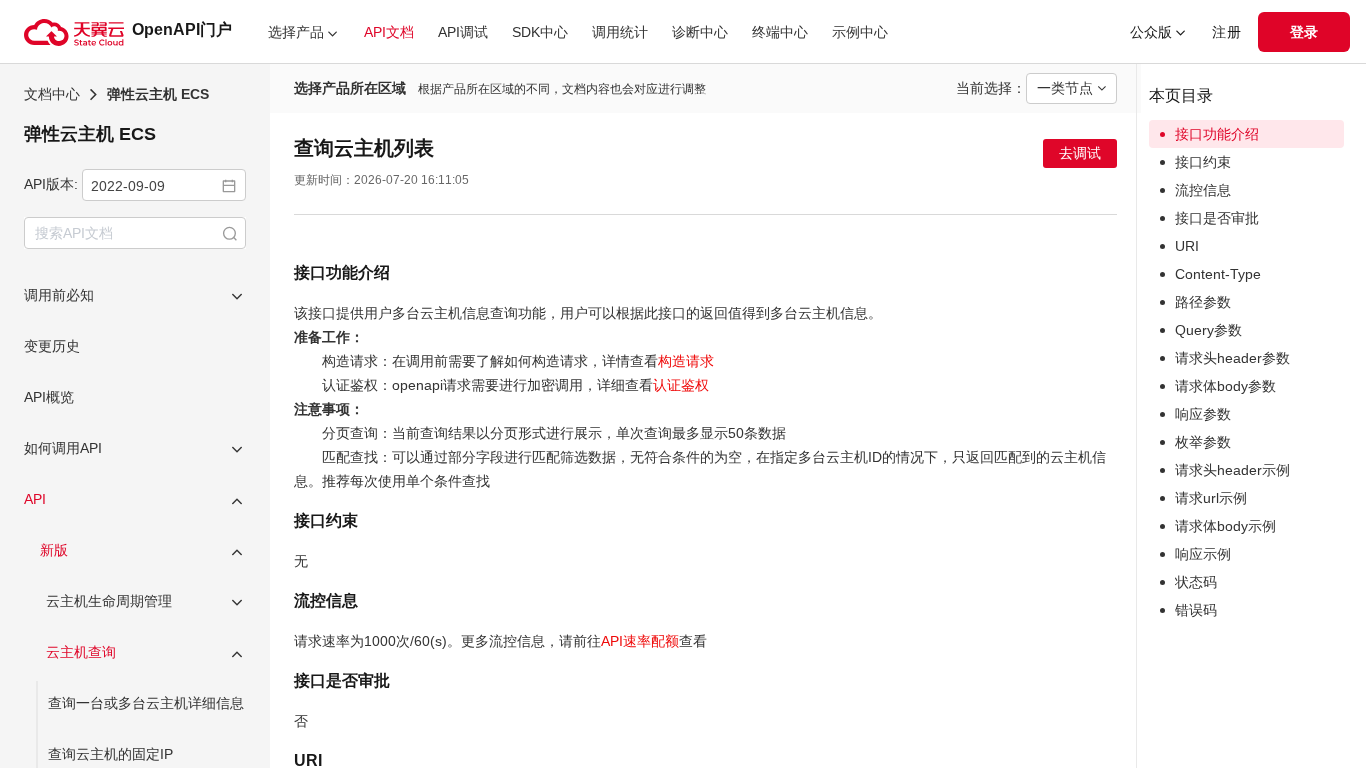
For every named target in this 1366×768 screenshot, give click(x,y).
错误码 (1196, 610)
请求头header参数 (1232, 358)
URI (1187, 246)
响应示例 (1203, 554)
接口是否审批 (1217, 218)
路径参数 (1203, 302)
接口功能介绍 (1217, 134)
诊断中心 (700, 32)
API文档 (389, 32)
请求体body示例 (1225, 526)
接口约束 (1203, 162)
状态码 (1196, 582)
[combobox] (164, 185)
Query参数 (1208, 330)
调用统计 (620, 32)
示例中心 (860, 32)
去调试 (1080, 153)
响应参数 (1203, 414)
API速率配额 (640, 641)
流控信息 (1203, 190)
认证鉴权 (681, 385)
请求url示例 (1211, 498)
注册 (1227, 32)
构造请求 (686, 361)
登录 (1304, 32)
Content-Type (1218, 274)
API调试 (463, 32)
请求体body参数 (1225, 386)
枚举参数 (1203, 442)
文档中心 (52, 94)
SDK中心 (540, 32)
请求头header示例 (1232, 470)
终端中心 (780, 32)
